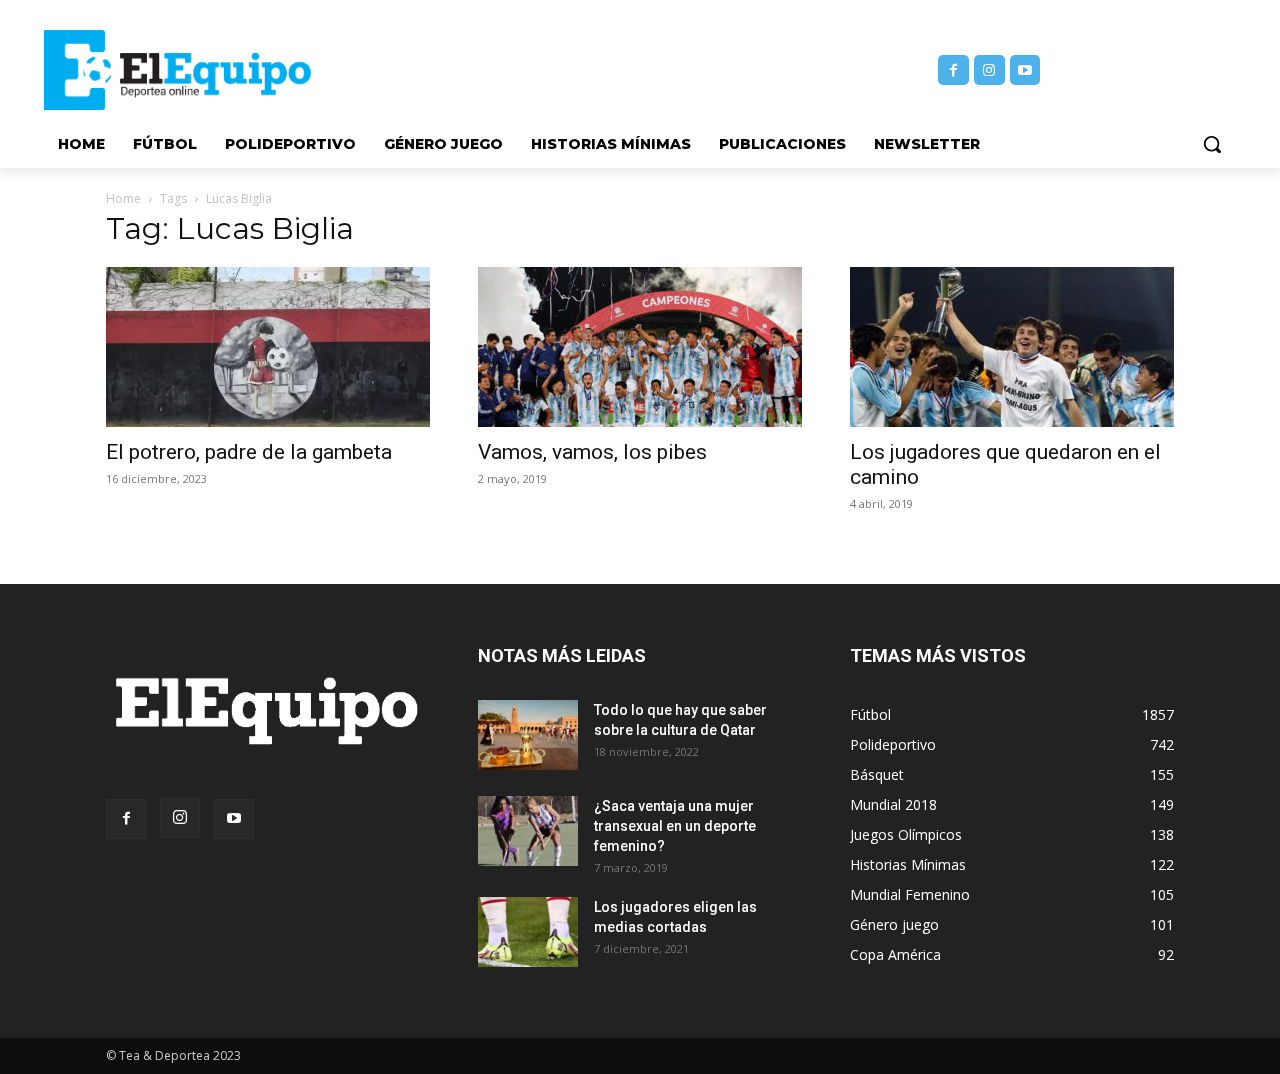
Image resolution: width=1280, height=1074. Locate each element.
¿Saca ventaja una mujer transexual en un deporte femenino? (675, 826)
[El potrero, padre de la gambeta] (268, 347)
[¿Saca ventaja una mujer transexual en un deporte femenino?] (528, 831)
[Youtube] (1025, 70)
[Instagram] (989, 70)
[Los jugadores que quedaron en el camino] (1012, 347)
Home (123, 198)
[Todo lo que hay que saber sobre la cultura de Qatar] (528, 735)
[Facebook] (953, 70)
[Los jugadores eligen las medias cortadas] (528, 932)
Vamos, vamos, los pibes (592, 452)
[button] (1212, 144)
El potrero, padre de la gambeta (249, 452)
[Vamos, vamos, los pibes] (640, 347)
